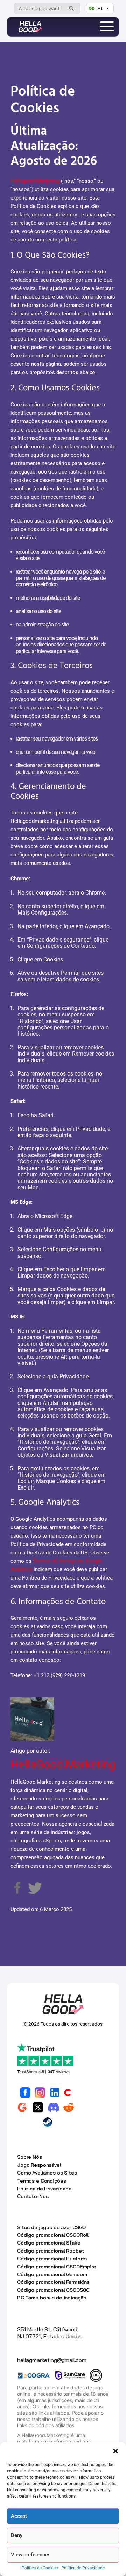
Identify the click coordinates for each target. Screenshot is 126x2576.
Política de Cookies (40, 2568)
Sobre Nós (30, 2157)
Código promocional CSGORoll (53, 2235)
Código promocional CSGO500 (53, 2290)
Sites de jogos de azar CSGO (51, 2227)
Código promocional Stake (49, 2243)
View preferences (31, 2555)
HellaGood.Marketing (63, 1764)
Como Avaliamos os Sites (47, 2173)
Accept (19, 2516)
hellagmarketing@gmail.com (52, 2360)
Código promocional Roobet (51, 2251)
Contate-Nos (33, 2196)
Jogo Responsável (39, 2165)
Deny (16, 2535)
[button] (115, 2451)
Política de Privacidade (83, 2568)
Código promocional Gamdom (52, 2274)
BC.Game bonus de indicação (52, 2298)
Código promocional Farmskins (53, 2282)
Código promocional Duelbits (52, 2259)
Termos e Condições (41, 2181)
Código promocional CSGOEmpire (57, 2267)
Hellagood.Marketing (35, 181)
